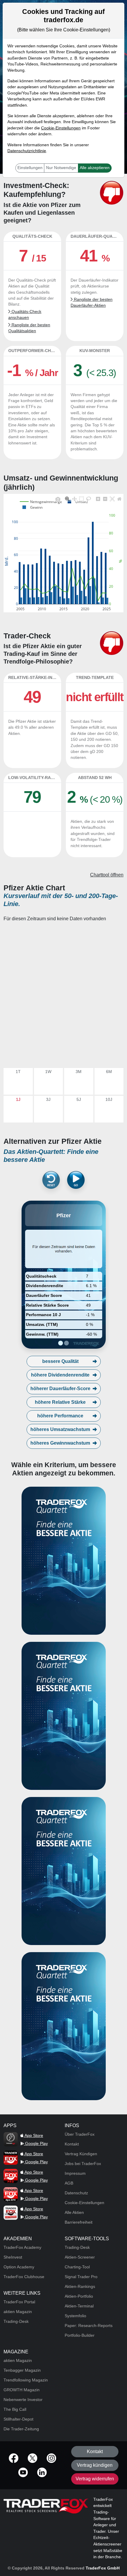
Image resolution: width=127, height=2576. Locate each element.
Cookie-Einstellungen (61, 128)
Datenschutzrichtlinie (27, 151)
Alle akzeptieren (95, 168)
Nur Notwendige (61, 168)
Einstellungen (30, 168)
